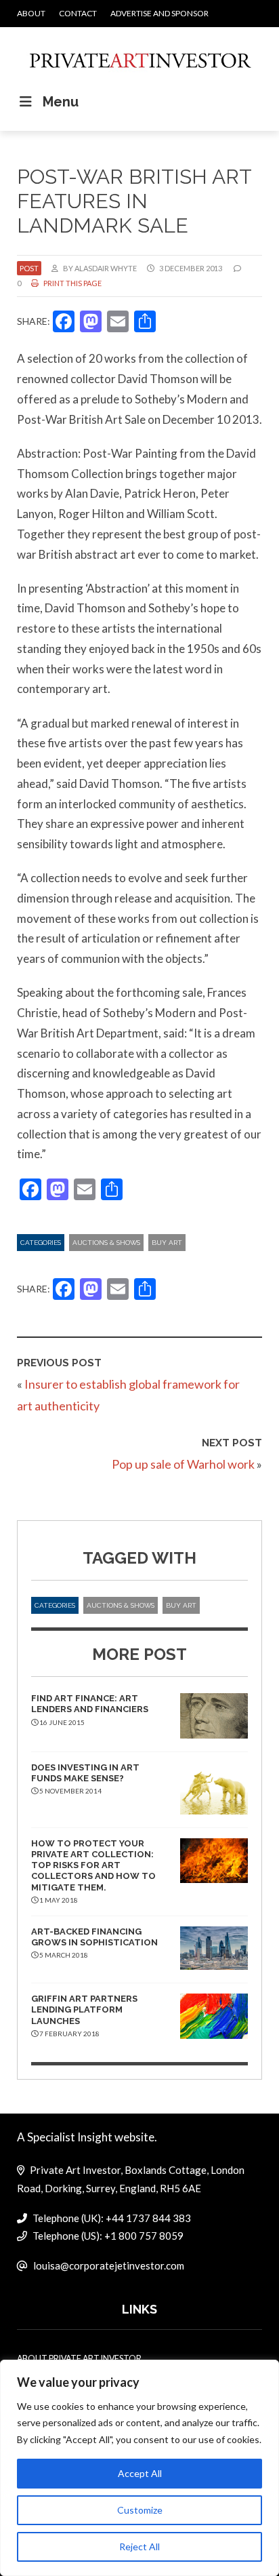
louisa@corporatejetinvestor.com (109, 2265)
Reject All (139, 2547)
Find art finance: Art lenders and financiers (90, 1704)
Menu (61, 102)
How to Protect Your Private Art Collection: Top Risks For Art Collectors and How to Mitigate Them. (93, 1865)
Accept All (140, 2473)
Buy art (167, 1243)
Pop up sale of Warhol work (183, 1464)
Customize (140, 2510)
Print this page (72, 283)
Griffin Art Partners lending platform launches (84, 2010)
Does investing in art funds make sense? (85, 1773)
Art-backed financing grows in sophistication (94, 1937)
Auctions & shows (106, 1243)
